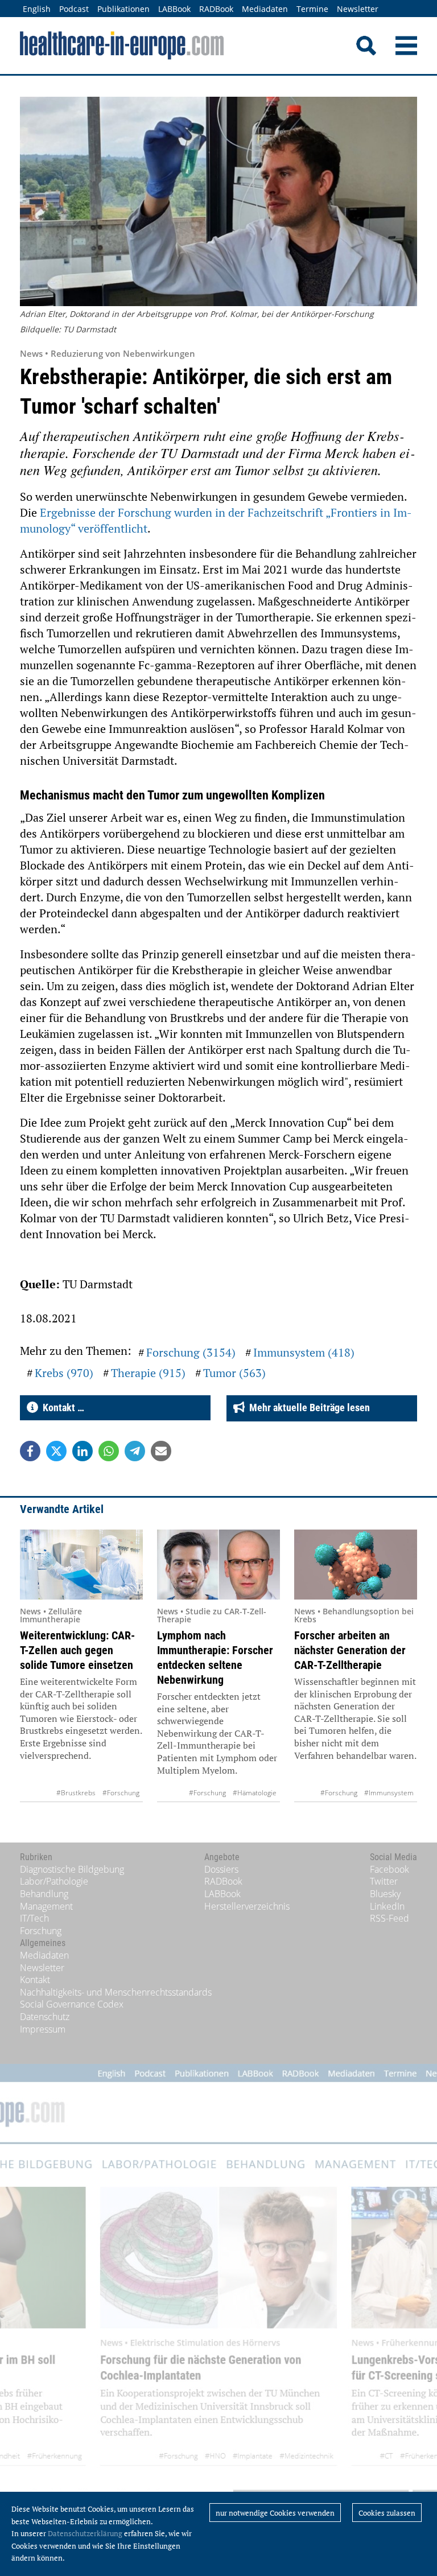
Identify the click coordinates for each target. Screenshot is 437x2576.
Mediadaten (265, 9)
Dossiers (221, 1869)
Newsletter (358, 9)
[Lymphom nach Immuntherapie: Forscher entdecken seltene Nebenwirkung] (218, 1565)
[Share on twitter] (56, 1451)
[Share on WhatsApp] (109, 1451)
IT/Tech (34, 1918)
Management (46, 1906)
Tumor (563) (234, 1373)
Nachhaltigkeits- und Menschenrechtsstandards (116, 1992)
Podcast (74, 9)
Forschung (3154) (191, 1352)
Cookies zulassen (387, 2513)
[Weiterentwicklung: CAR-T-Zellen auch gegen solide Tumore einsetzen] (81, 1565)
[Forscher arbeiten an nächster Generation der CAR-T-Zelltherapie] (356, 1565)
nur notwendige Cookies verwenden (275, 2513)
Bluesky (385, 1894)
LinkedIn (387, 1906)
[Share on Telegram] (135, 1451)
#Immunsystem (389, 1793)
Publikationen (123, 9)
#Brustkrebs (76, 1793)
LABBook (174, 9)
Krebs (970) (64, 1373)
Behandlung (44, 1894)
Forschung (41, 1931)
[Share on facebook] (30, 1451)
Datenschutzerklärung (85, 2533)
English (37, 9)
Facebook (389, 1869)
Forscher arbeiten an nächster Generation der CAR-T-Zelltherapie (350, 1650)
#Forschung (121, 1793)
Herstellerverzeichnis (247, 1906)
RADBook (216, 9)
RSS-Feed (389, 1918)
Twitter (384, 1881)
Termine (312, 9)
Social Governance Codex (72, 2004)
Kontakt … (61, 1407)
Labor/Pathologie (54, 1881)
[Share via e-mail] (161, 1451)
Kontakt (35, 1980)
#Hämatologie (255, 1793)
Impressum (43, 2029)
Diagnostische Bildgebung (72, 1869)
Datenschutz (45, 2017)
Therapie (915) (148, 1373)
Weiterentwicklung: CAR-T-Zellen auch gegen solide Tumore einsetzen (77, 1650)
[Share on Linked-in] (83, 1451)
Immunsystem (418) (304, 1352)
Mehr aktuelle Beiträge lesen (307, 1407)
